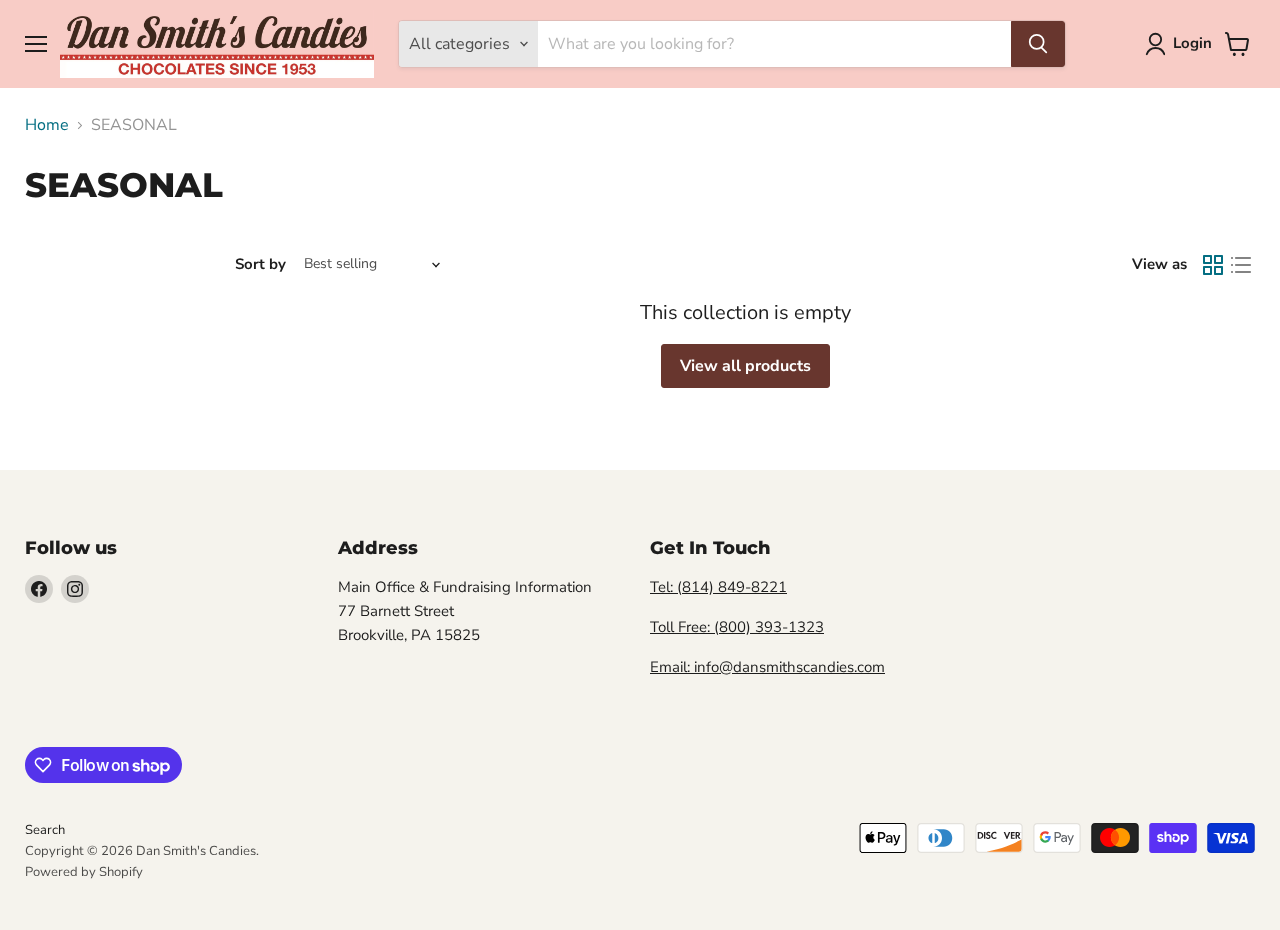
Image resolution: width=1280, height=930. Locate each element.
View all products (745, 366)
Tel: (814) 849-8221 (718, 587)
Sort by (260, 264)
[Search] (1038, 44)
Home (47, 125)
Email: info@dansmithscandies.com (767, 667)
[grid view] (1213, 265)
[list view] (1241, 265)
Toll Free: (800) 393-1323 (737, 627)
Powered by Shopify (84, 872)
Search (45, 830)
